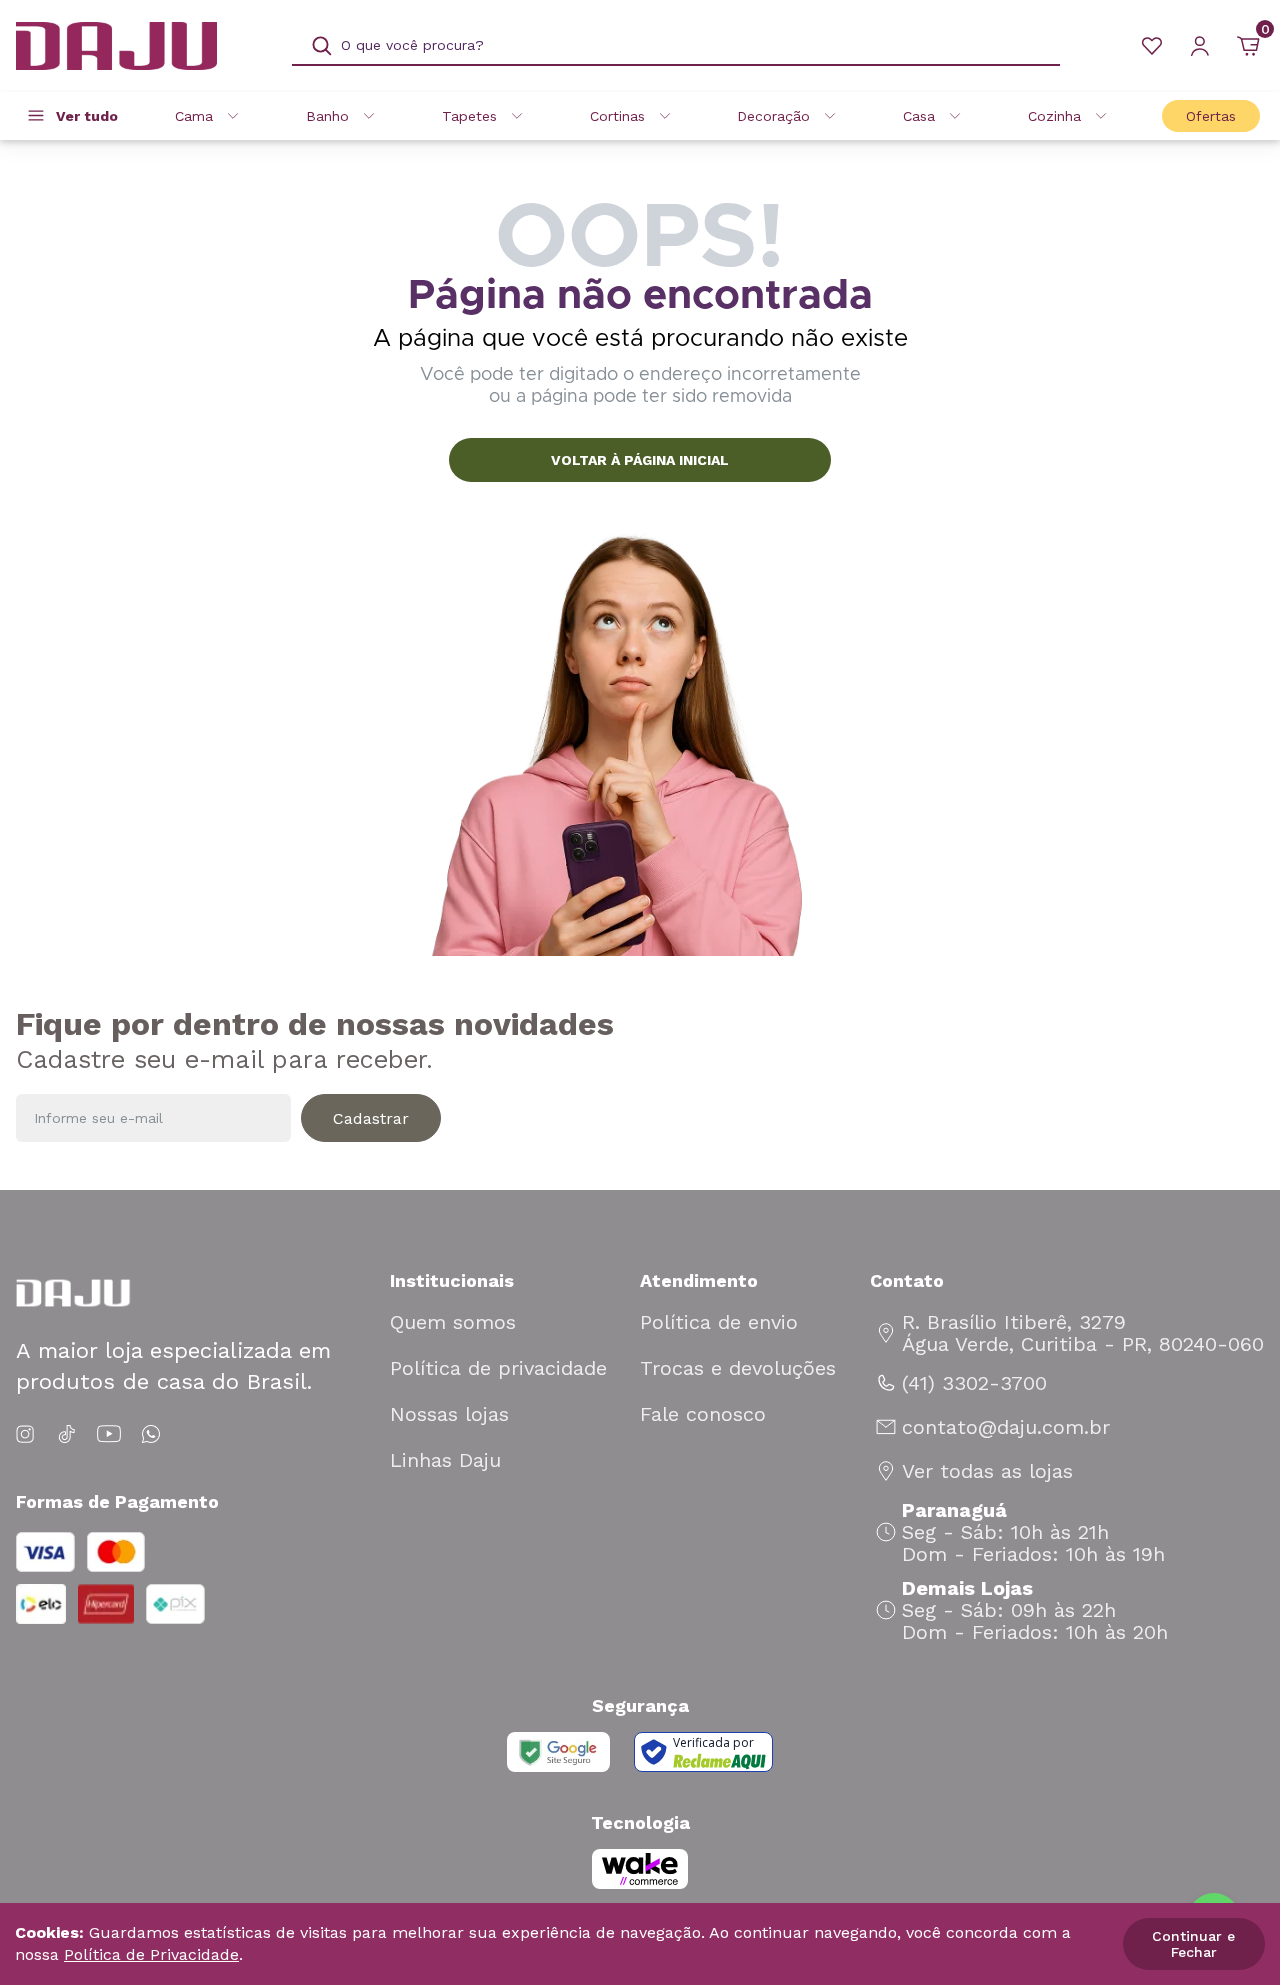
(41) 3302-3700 (974, 1383)
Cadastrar (371, 1118)
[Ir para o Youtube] (109, 1434)
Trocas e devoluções (738, 1368)
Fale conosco (703, 1414)
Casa (919, 116)
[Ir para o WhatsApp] (151, 1434)
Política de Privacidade (151, 1954)
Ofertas (1211, 116)
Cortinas (617, 116)
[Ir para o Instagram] (28, 1434)
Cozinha (1054, 116)
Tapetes (469, 116)
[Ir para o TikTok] (67, 1434)
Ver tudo (87, 116)
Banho (327, 116)
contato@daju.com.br (1006, 1427)
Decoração (773, 116)
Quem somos (453, 1322)
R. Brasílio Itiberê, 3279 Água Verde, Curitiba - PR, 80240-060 (1083, 1333)
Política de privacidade (498, 1368)
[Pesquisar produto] (322, 46)
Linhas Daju (445, 1460)
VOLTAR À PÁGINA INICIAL (640, 460)
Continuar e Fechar (1193, 1944)
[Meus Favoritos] (1152, 46)
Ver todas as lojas (987, 1471)
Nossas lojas (449, 1414)
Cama (194, 116)
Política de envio (719, 1322)
